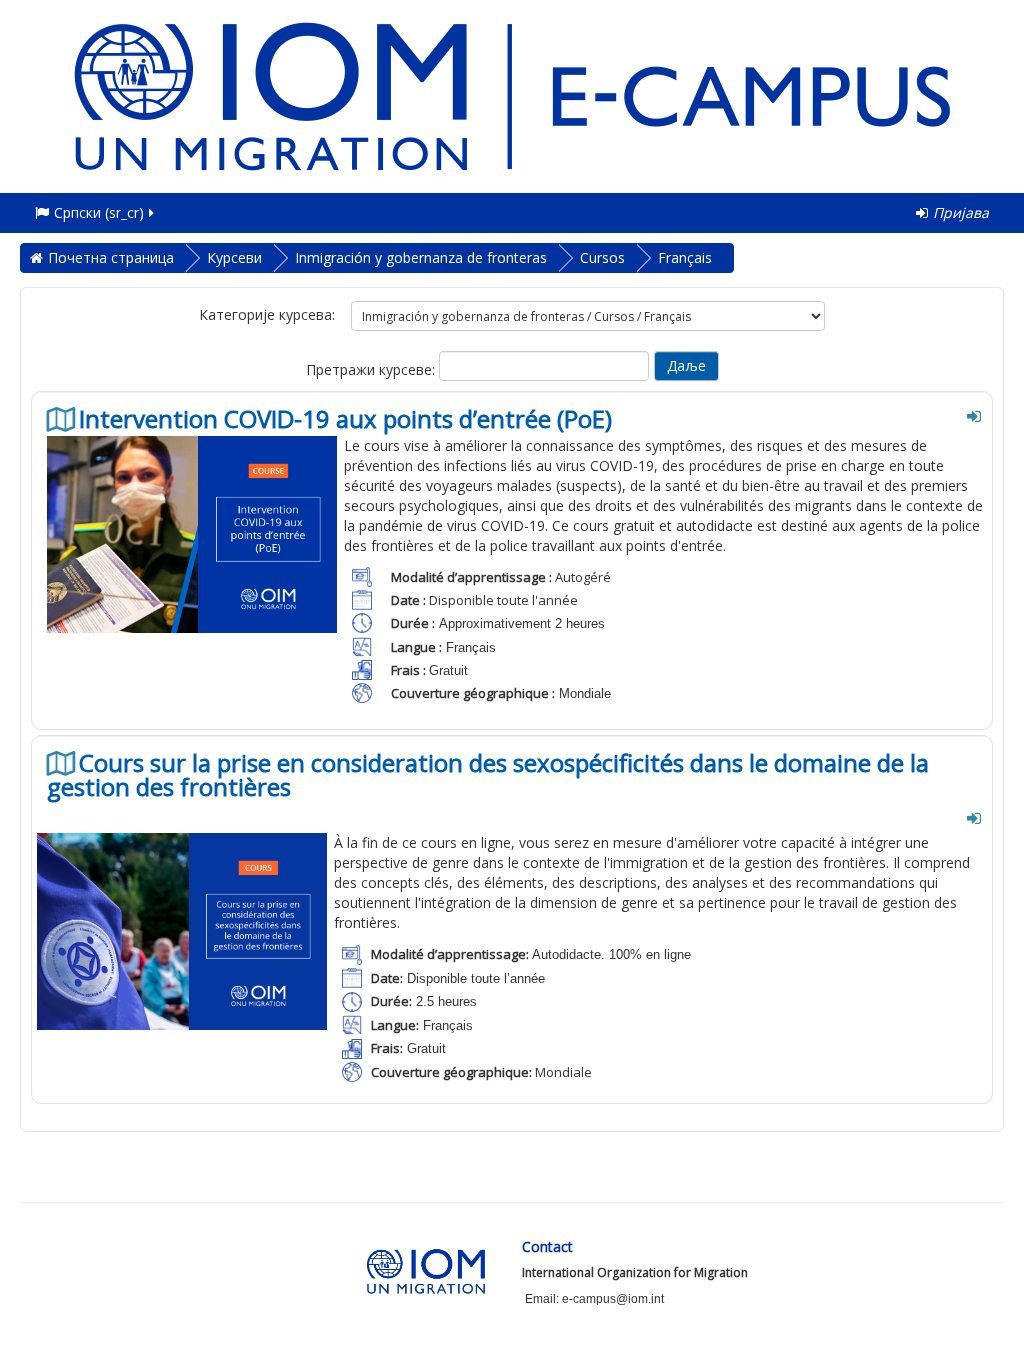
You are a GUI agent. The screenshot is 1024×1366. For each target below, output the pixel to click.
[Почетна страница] (512, 94)
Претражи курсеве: (372, 369)
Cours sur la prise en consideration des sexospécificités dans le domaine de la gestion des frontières (488, 775)
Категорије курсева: (267, 314)
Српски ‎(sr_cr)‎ (99, 212)
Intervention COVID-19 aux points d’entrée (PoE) (345, 419)
